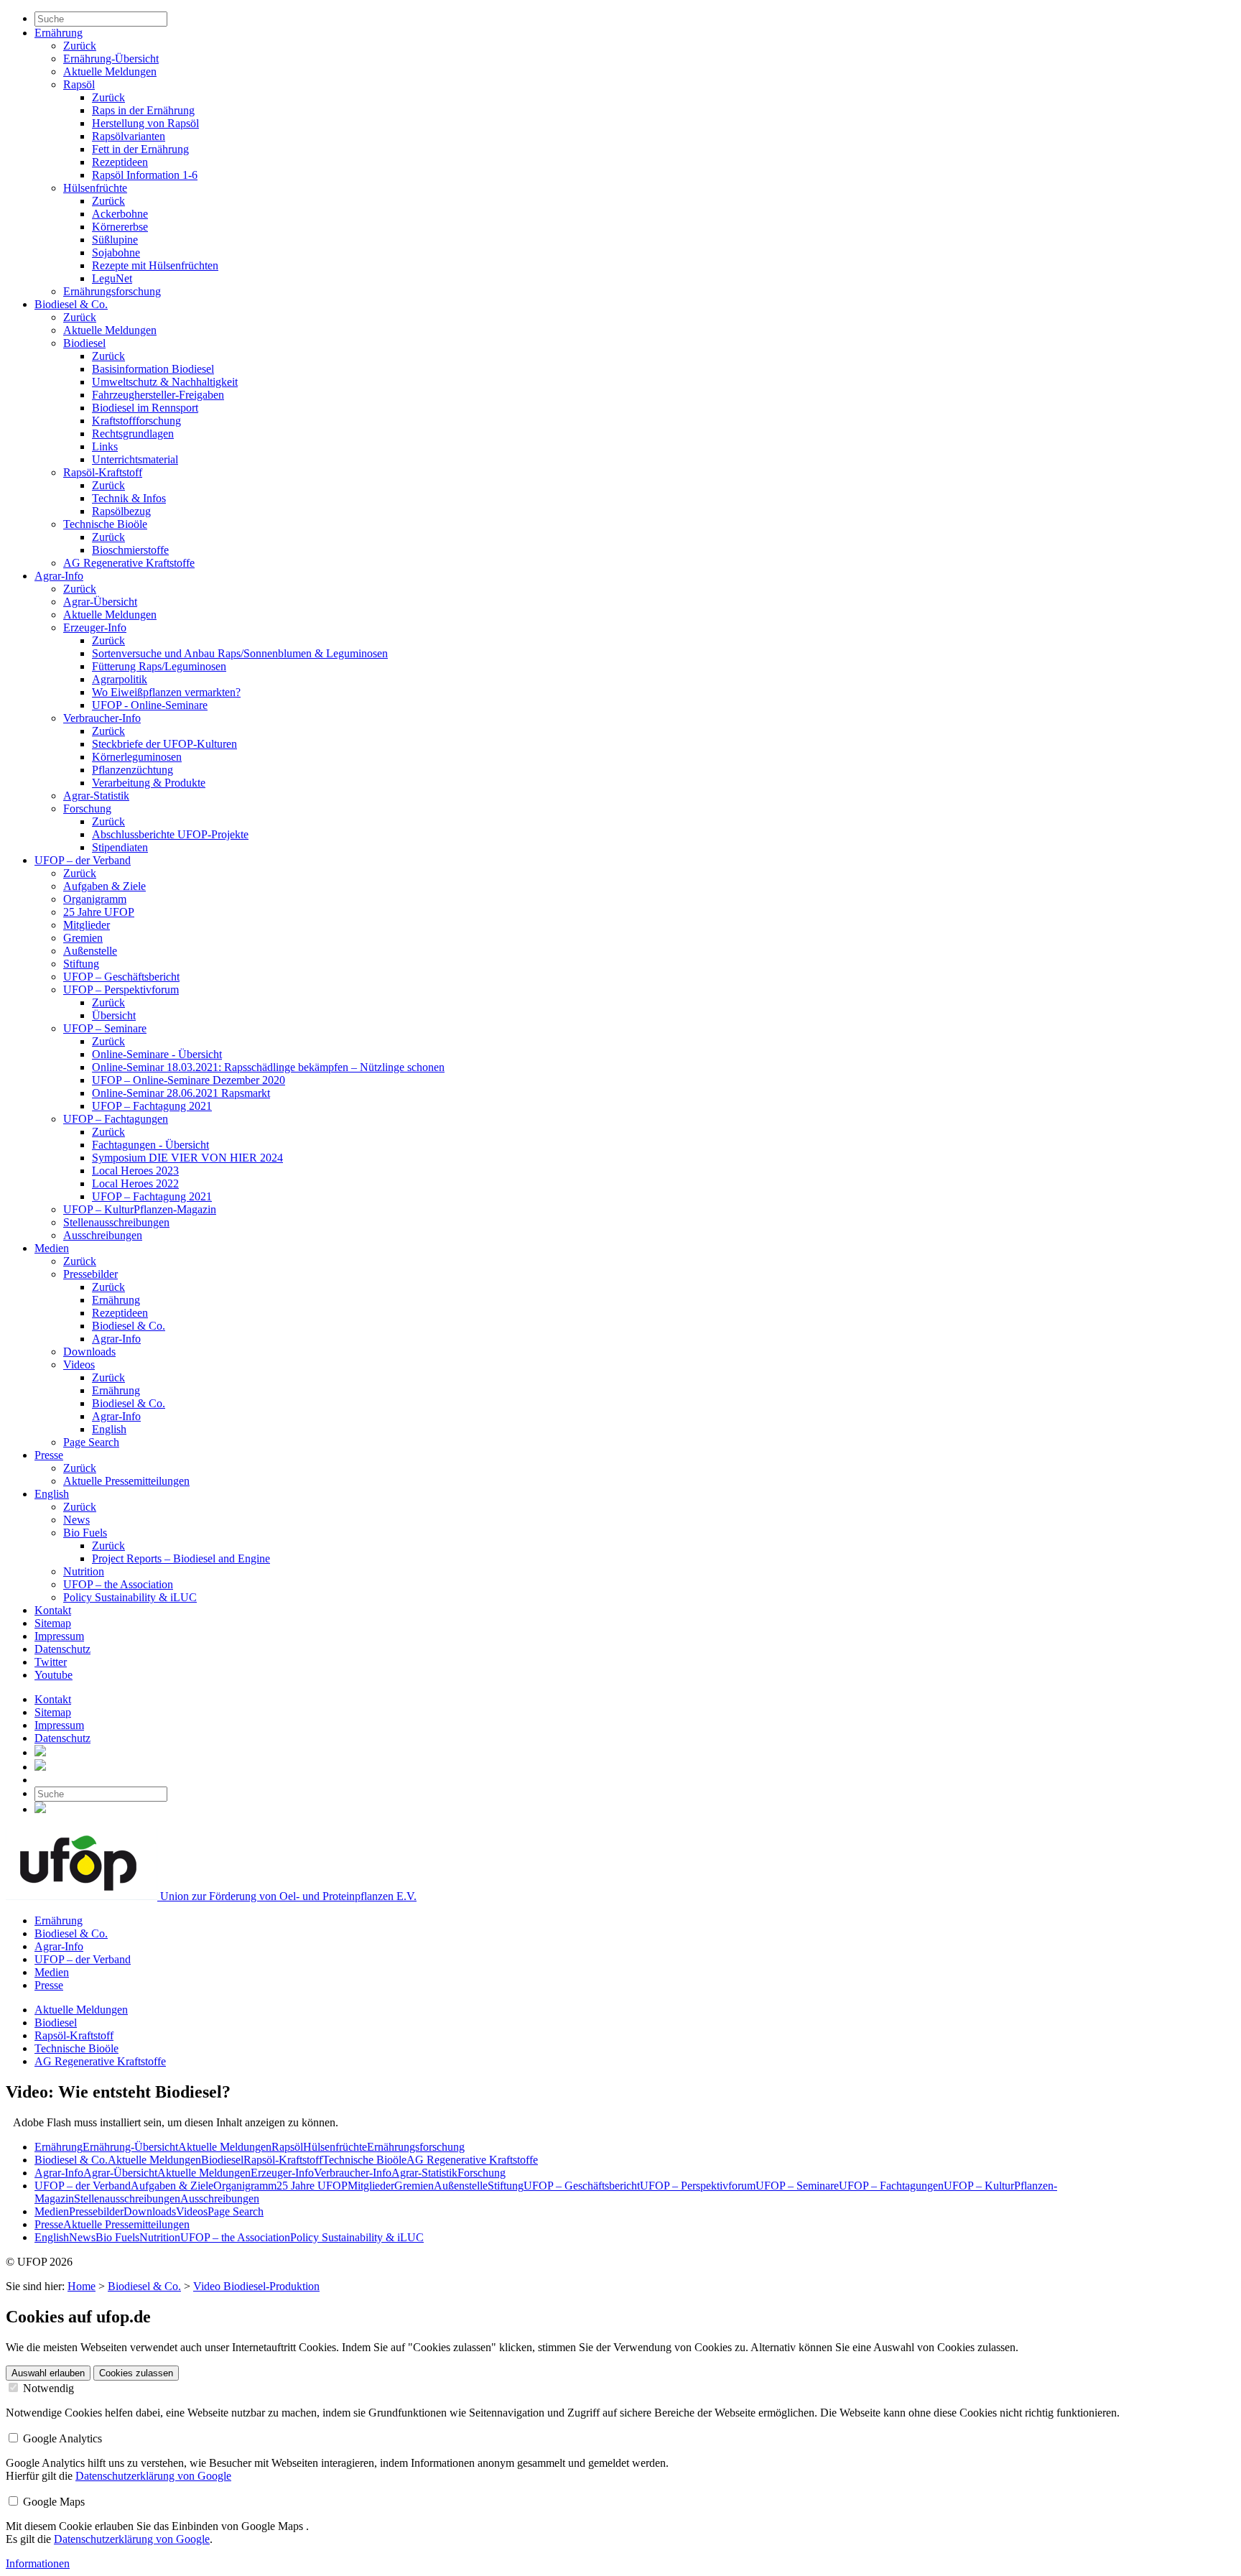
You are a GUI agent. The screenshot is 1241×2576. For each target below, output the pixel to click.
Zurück (80, 46)
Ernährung (59, 33)
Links (105, 446)
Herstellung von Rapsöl (145, 123)
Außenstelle (90, 951)
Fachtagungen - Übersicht (150, 1145)
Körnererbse (120, 227)
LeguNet (112, 278)
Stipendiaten (120, 847)
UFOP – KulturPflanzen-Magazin (140, 1209)
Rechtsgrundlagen (133, 434)
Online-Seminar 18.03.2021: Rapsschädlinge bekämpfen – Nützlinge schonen (268, 1067)
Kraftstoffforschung (136, 421)
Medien (52, 1248)
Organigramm (95, 899)
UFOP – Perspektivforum (121, 990)
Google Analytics (61, 2438)
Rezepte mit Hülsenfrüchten (155, 265)
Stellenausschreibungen (116, 1222)
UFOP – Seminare (105, 1028)
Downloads (89, 1352)
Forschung (87, 809)
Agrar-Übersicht (100, 602)
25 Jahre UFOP (99, 912)
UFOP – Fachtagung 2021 (152, 1106)
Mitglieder (87, 925)
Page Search (91, 1442)
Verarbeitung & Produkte (149, 783)
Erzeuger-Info (95, 627)
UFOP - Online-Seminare (150, 705)
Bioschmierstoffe (130, 550)
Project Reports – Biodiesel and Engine (181, 1558)
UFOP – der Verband (83, 860)
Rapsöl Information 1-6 (145, 175)
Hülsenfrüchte (95, 188)
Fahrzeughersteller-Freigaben (158, 395)
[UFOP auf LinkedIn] (40, 1752)
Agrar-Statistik (96, 796)
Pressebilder (90, 1274)
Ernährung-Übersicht (111, 59)
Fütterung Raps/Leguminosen (159, 666)
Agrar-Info (59, 576)
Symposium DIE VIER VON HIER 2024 (187, 1158)
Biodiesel (84, 343)
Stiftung (81, 964)
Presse (49, 1455)
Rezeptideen (120, 162)
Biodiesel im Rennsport (145, 408)
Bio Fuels (85, 1533)
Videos (79, 1365)
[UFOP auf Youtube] (40, 1767)
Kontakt (53, 1610)
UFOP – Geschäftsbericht (121, 977)
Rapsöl (79, 84)
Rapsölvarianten (129, 136)
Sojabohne (116, 252)
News (76, 1520)
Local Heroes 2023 (135, 1171)
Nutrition (84, 1571)
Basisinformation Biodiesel (153, 369)
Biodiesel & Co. (71, 304)
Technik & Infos (129, 498)
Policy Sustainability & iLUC (130, 1597)
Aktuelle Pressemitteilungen (126, 1481)
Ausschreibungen (103, 1235)
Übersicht (114, 1015)
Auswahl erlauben (48, 2373)
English (109, 1429)
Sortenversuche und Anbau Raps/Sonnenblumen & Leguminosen (240, 653)
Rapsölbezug (121, 511)
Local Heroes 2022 (135, 1183)
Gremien (83, 938)
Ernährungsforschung (112, 291)
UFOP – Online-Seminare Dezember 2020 (189, 1080)
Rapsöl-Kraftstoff (103, 472)
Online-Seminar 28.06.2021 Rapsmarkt (181, 1093)
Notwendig (47, 2388)
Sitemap (53, 1623)
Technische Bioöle (105, 524)
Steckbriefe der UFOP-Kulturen (164, 744)
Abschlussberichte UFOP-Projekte (170, 834)
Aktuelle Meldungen (110, 71)
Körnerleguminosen (137, 757)
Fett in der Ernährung (140, 149)
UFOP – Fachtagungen (116, 1119)
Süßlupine (115, 240)
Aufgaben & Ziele (104, 886)
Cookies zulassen (136, 2373)
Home (82, 2286)
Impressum (59, 1636)
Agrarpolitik (120, 679)
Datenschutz (62, 1649)
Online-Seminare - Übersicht (157, 1054)
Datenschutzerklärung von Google (153, 2476)
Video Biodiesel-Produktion (256, 2286)
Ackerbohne (120, 214)
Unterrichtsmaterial (135, 459)
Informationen (38, 2563)
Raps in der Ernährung (143, 110)
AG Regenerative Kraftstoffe (129, 563)
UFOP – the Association (118, 1584)
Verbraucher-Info (102, 718)
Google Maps (52, 2502)
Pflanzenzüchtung (133, 770)
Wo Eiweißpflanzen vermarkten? (166, 692)
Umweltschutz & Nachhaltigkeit (165, 382)
